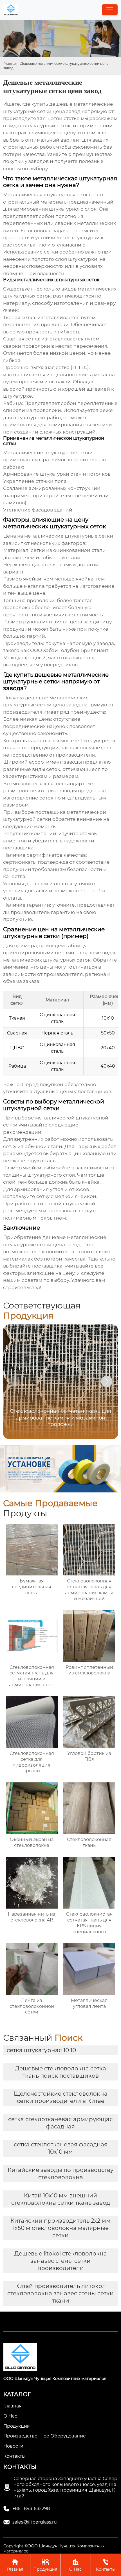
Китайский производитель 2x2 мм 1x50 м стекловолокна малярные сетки (60, 2228)
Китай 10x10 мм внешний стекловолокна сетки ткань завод (61, 2199)
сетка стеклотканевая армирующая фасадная (60, 2123)
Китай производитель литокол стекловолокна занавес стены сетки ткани (60, 2293)
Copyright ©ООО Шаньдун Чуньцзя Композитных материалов (54, 2549)
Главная (10, 64)
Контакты (106, 2565)
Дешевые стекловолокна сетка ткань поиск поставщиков (60, 2072)
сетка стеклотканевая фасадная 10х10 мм (61, 2148)
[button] (107, 1381)
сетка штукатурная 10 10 (41, 2050)
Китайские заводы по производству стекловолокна (60, 2174)
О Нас (75, 2565)
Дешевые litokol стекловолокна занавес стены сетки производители (61, 2261)
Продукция (45, 2565)
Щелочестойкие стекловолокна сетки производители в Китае (61, 2097)
